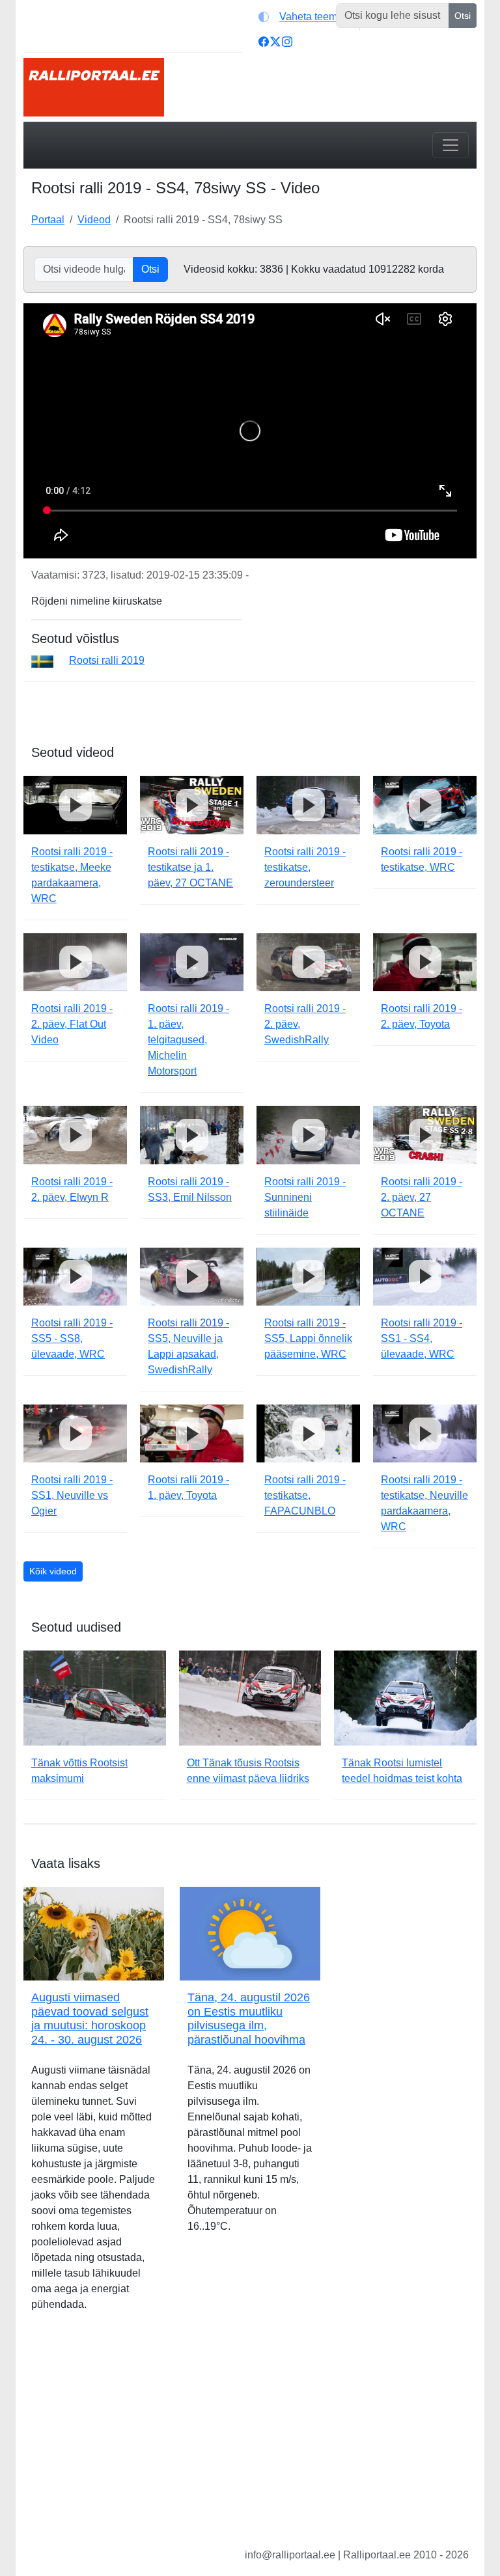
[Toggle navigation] (451, 145)
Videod (94, 220)
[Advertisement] (250, 2440)
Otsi (463, 16)
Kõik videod (53, 1571)
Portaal (48, 220)
